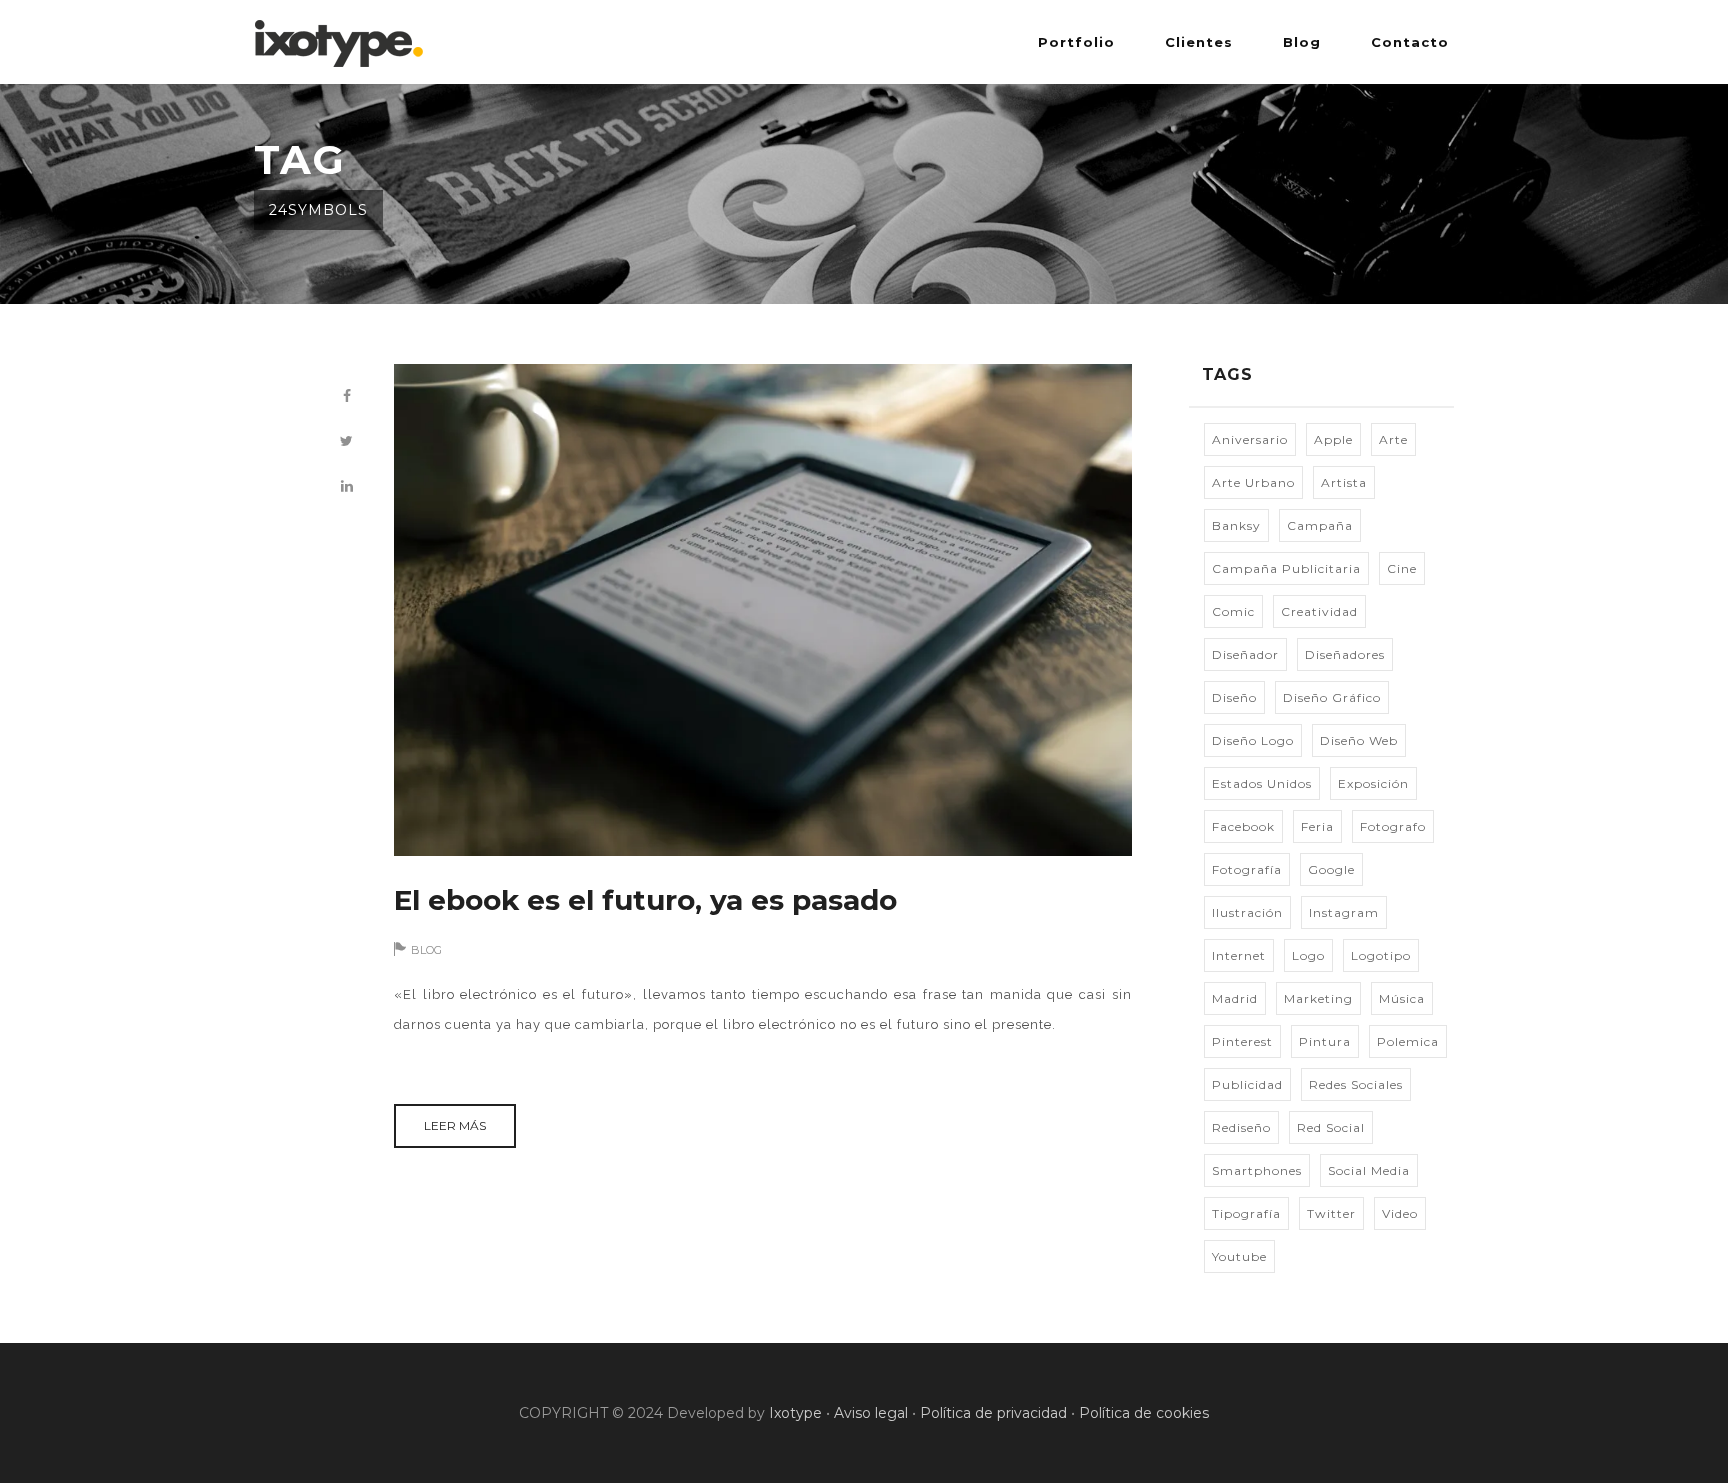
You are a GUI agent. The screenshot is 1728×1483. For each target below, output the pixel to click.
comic (1233, 611)
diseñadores (1345, 654)
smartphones (1257, 1170)
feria (1317, 826)
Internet (1239, 955)
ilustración (1247, 912)
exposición (1373, 783)
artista (1344, 482)
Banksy (1236, 525)
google (1331, 869)
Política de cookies (1144, 1413)
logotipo (1381, 955)
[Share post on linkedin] (347, 486)
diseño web (1359, 740)
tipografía (1246, 1213)
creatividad (1319, 611)
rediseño (1241, 1127)
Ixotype (795, 1413)
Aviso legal (871, 1413)
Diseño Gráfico (1332, 697)
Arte (1393, 439)
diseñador (1245, 654)
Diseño (1234, 697)
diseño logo (1253, 740)
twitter (1331, 1213)
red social (1331, 1127)
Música (1402, 998)
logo (1308, 955)
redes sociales (1356, 1084)
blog (426, 950)
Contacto (1410, 42)
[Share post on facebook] (347, 396)
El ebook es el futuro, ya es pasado (645, 900)
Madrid (1235, 998)
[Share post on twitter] (347, 441)
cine (1402, 568)
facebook (1243, 826)
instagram (1344, 912)
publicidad (1247, 1084)
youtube (1239, 1256)
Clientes (1199, 42)
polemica (1408, 1041)
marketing (1318, 998)
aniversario (1250, 439)
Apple (1333, 439)
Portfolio (1076, 42)
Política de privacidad (993, 1413)
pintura (1325, 1041)
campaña (1320, 525)
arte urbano (1253, 482)
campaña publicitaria (1286, 568)
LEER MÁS (455, 1125)
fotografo (1393, 826)
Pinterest (1242, 1041)
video (1400, 1213)
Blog (1302, 42)
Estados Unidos (1262, 783)
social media (1369, 1170)
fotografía (1247, 869)
